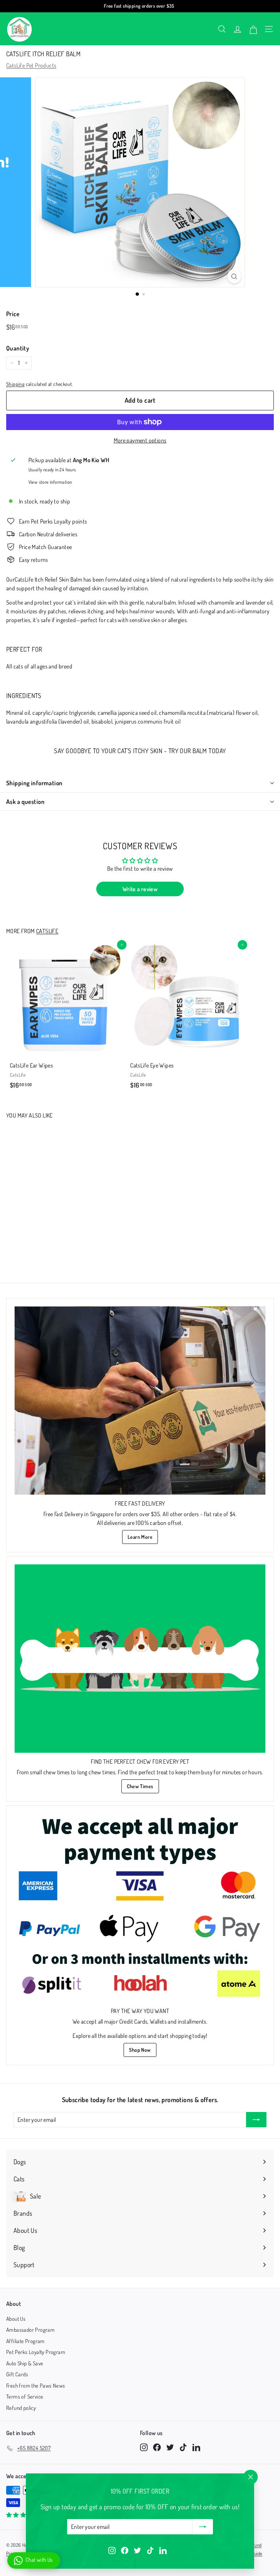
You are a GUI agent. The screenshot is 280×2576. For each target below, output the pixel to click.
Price (13, 314)
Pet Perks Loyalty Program (36, 2352)
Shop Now (140, 2050)
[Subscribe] (203, 2527)
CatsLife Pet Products (31, 65)
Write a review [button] (140, 889)
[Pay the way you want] (140, 1908)
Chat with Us (39, 2560)
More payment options (140, 440)
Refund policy (21, 2408)
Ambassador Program (30, 2330)
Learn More (140, 1537)
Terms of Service (25, 2397)
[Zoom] (234, 276)
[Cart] (253, 29)
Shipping (15, 384)
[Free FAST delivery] (140, 1400)
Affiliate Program (26, 2341)
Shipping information (34, 783)
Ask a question (25, 802)
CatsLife (47, 931)
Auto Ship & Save (25, 2363)
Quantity (18, 348)
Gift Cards (17, 2374)
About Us (16, 2319)
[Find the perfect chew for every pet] (140, 1659)
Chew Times (140, 1786)
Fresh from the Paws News (36, 2386)
